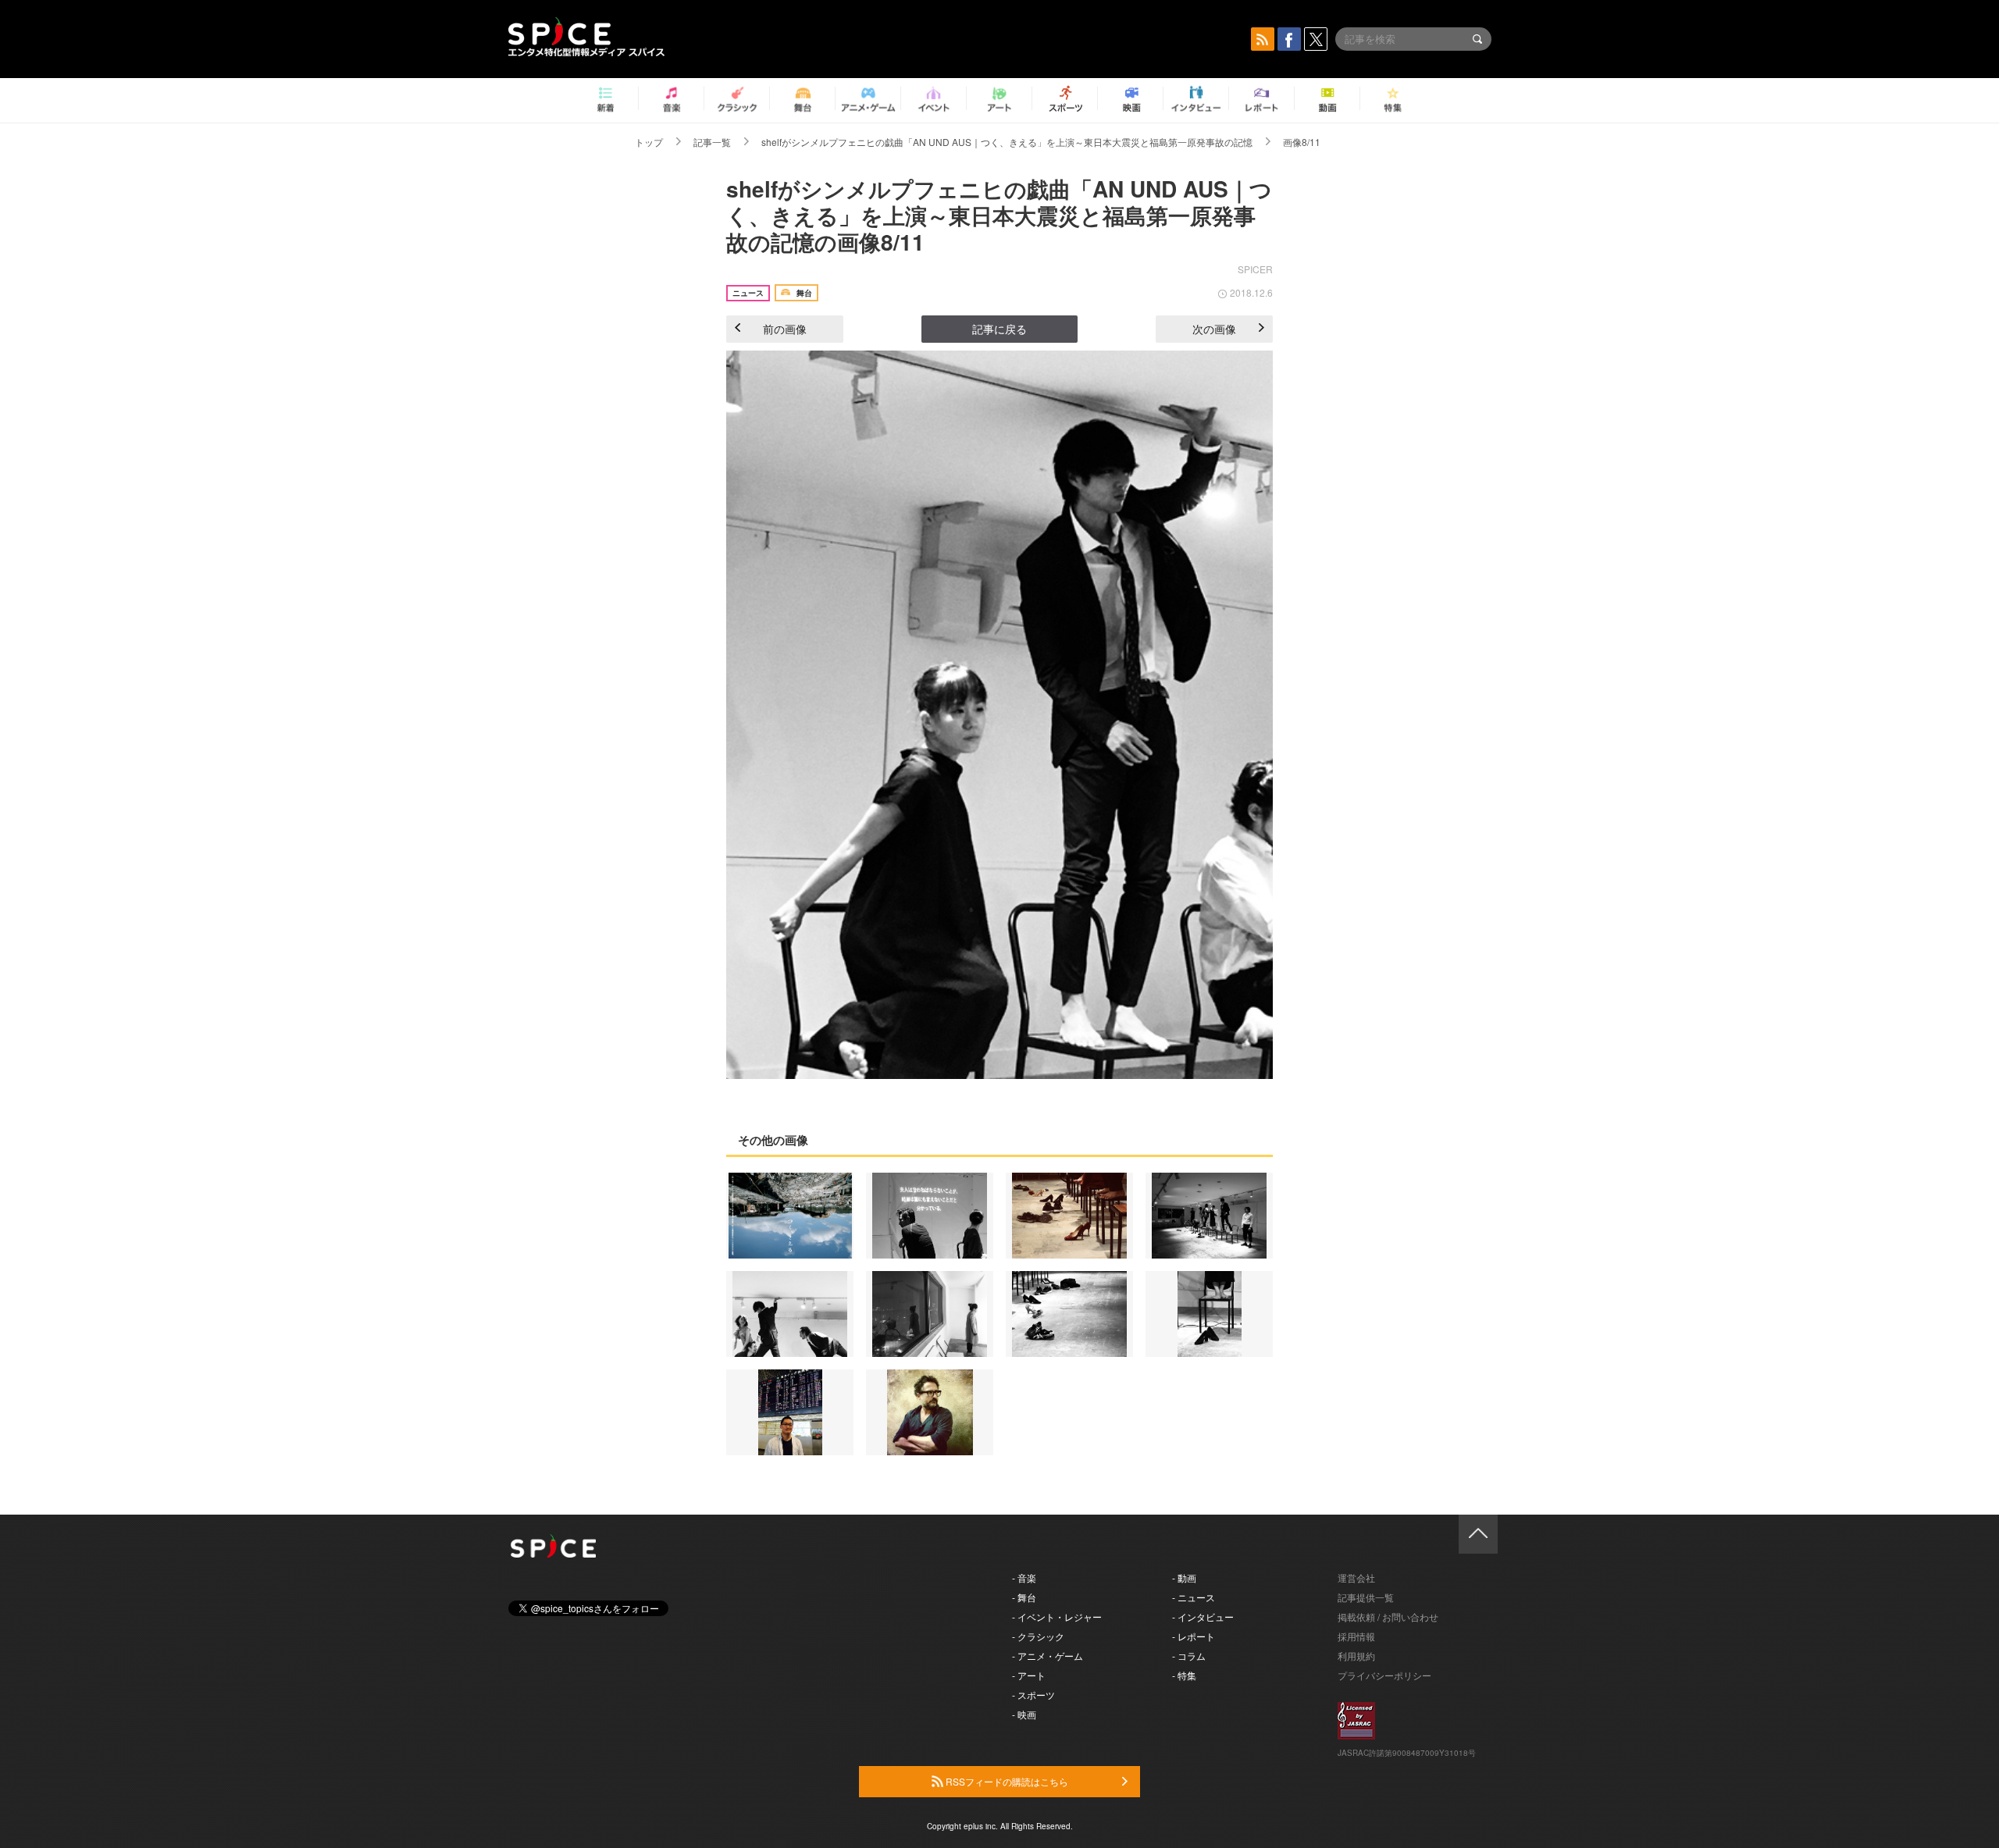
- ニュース (1194, 1597)
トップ (649, 142)
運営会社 (1356, 1577)
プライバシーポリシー (1384, 1675)
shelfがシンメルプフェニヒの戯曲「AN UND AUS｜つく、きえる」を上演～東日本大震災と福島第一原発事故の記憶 (1007, 142)
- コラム (1189, 1656)
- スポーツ (1033, 1695)
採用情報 (1356, 1636)
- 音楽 (1024, 1577)
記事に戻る (999, 329)
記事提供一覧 (1366, 1597)
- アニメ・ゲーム (1048, 1656)
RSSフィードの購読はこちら (1006, 1781)
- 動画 (1184, 1577)
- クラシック (1038, 1636)
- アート (1029, 1675)
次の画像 (1214, 329)
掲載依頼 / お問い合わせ (1388, 1617)
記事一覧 (712, 142)
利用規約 (1356, 1656)
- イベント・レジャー (1057, 1617)
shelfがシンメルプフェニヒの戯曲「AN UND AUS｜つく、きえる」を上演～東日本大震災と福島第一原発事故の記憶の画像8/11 (999, 215)
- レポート (1194, 1636)
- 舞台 (1024, 1597)
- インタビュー (1203, 1617)
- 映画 (1024, 1714)
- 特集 (1184, 1675)
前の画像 (785, 329)
